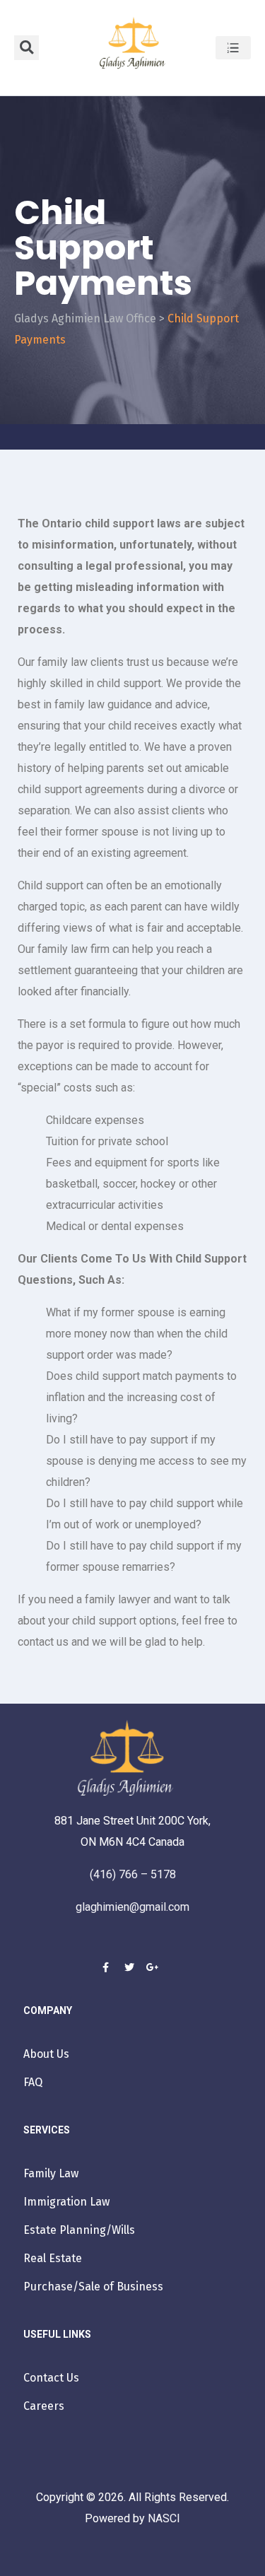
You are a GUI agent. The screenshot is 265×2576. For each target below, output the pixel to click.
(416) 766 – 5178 (133, 1874)
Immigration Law (66, 2202)
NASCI (163, 2518)
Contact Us (51, 2378)
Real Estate (53, 2258)
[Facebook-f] (106, 1967)
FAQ (33, 2082)
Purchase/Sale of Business (93, 2287)
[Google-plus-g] (153, 1967)
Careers (44, 2406)
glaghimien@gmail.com (132, 1907)
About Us (46, 2054)
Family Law (51, 2173)
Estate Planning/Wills (79, 2230)
